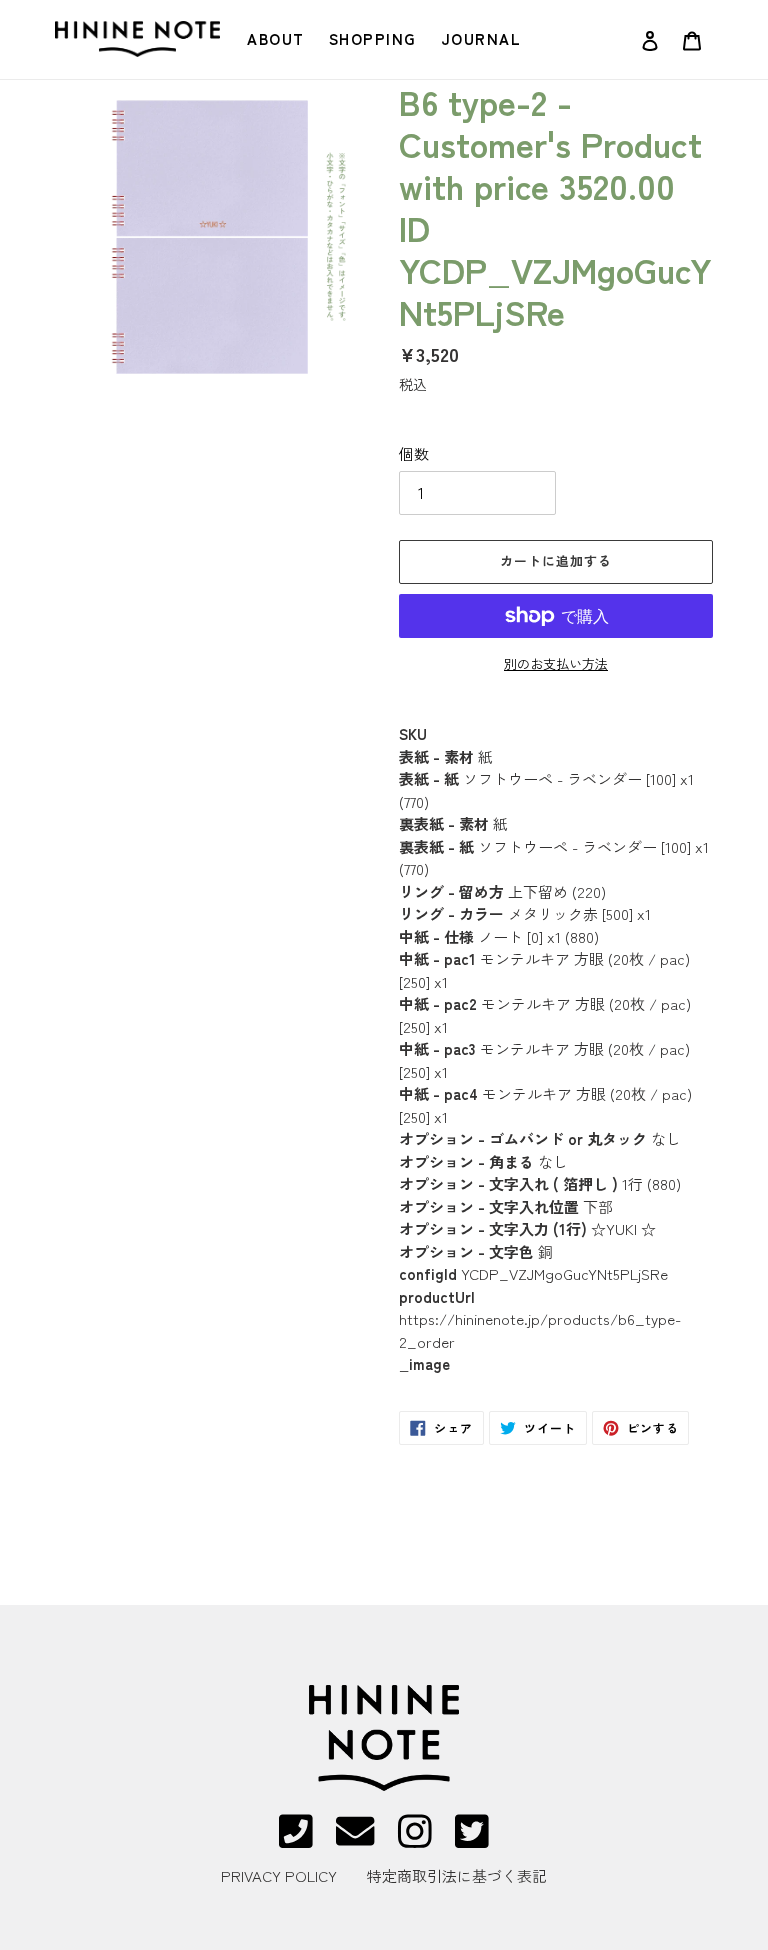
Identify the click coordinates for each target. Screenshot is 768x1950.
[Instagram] (415, 1839)
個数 (414, 453)
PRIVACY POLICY (279, 1875)
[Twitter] (472, 1839)
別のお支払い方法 (556, 663)
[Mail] (355, 1839)
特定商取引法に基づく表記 (457, 1875)
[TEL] (296, 1839)
